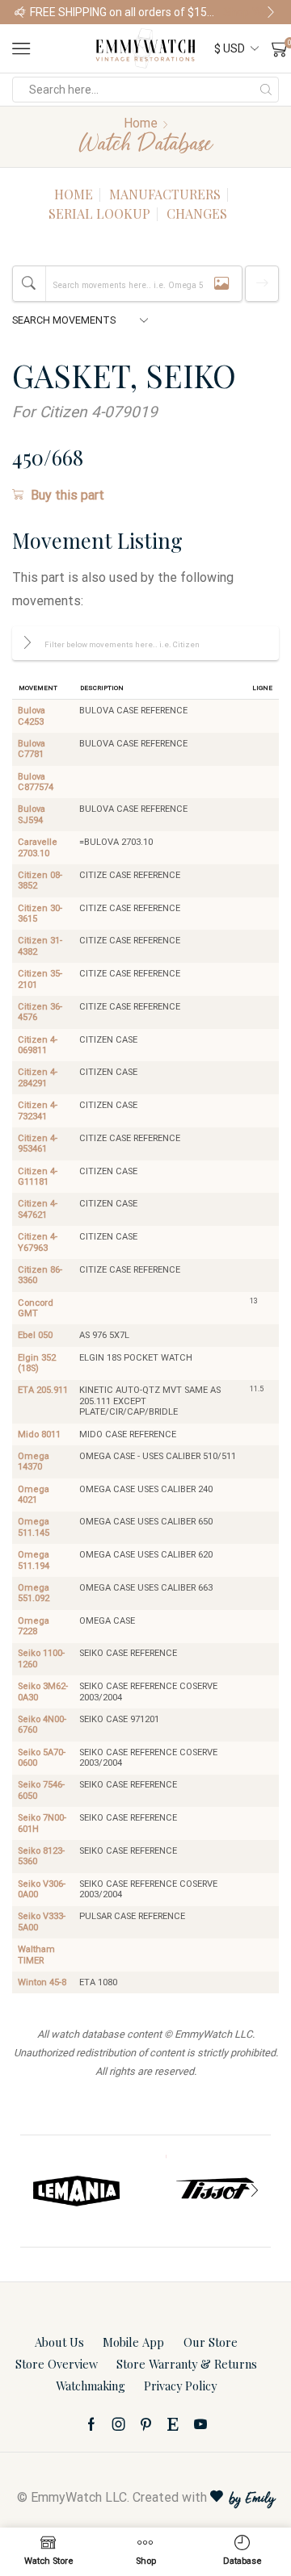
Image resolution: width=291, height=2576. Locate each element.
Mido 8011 (39, 1434)
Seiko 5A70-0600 (42, 1758)
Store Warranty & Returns (187, 2364)
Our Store (211, 2342)
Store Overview (57, 2364)
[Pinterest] (146, 2424)
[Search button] (266, 90)
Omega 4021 (34, 1495)
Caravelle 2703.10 (38, 847)
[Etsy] (173, 2424)
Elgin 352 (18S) (37, 1363)
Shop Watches (250, 12)
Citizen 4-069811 (38, 1045)
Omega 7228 (34, 1626)
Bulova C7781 (32, 749)
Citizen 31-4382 (40, 946)
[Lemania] (77, 2191)
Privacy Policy (180, 2386)
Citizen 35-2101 (40, 979)
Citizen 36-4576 (40, 1012)
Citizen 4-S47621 (38, 1209)
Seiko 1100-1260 (41, 1658)
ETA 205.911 (43, 1390)
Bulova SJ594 (32, 814)
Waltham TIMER (36, 1955)
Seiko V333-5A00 (42, 1922)
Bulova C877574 (36, 782)
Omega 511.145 (34, 1527)
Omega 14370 (34, 1462)
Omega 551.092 (34, 1593)
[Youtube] (200, 2424)
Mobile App (133, 2342)
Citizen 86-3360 (40, 1275)
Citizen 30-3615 (40, 914)
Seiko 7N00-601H (42, 1823)
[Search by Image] (221, 284)
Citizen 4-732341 (38, 1110)
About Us (59, 2342)
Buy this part (67, 495)
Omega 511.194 (34, 1560)
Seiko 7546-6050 (41, 1790)
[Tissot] (214, 2191)
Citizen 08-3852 (40, 880)
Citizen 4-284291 (38, 1077)
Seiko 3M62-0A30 (43, 1692)
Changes (197, 213)
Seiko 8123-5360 (41, 1856)
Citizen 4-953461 (38, 1144)
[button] (20, 12)
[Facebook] (91, 2424)
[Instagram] (119, 2424)
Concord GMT (36, 1308)
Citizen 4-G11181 (38, 1177)
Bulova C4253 (32, 716)
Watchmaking (91, 2386)
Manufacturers (165, 194)
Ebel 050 (35, 1335)
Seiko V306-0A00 (42, 1889)
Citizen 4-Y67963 (38, 1242)
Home (141, 123)
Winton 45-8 (42, 1982)
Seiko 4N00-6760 (42, 1725)
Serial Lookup (99, 213)
